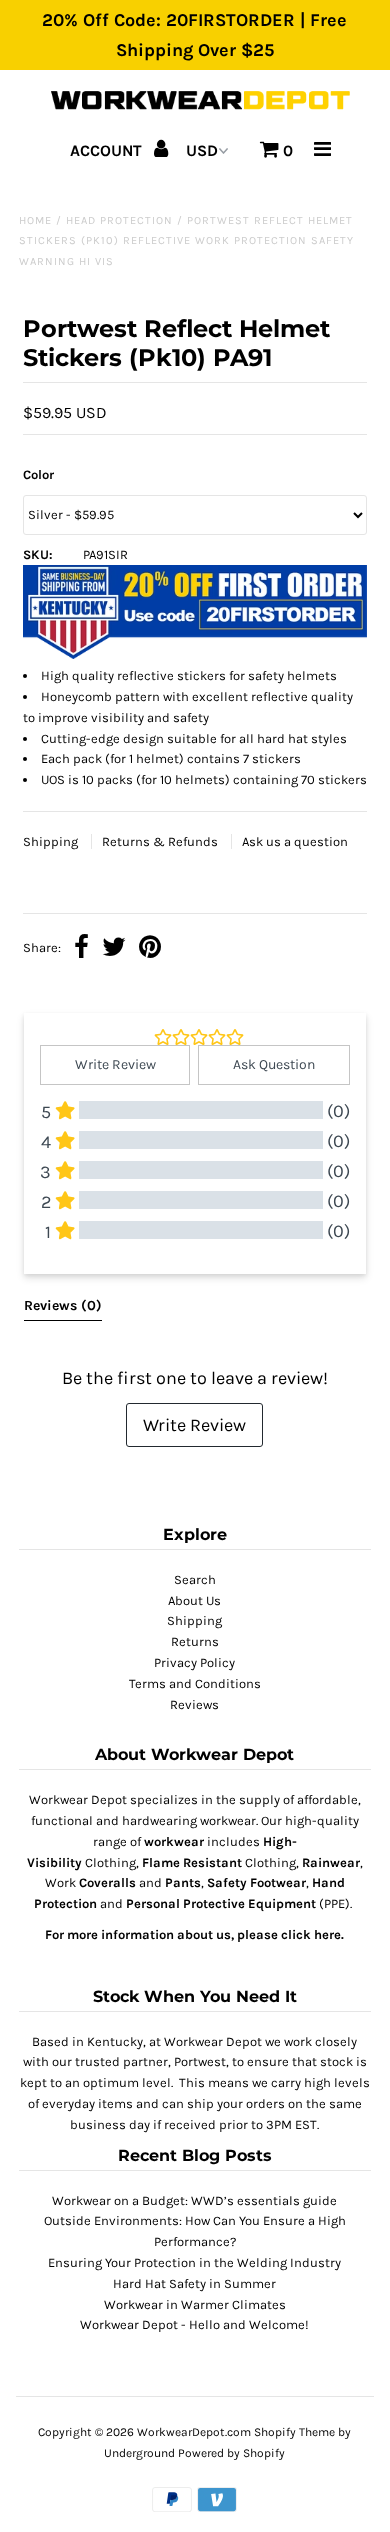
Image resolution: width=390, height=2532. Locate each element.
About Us (194, 1600)
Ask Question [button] (274, 1064)
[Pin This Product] (150, 949)
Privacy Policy (194, 1662)
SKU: (38, 554)
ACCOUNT (108, 150)
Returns (195, 1641)
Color (38, 474)
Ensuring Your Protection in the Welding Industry (194, 2262)
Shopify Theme (294, 2432)
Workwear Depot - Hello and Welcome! (194, 2324)
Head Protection (119, 220)
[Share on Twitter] (114, 949)
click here (311, 1934)
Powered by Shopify (231, 2453)
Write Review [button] (115, 1064)
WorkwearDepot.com (194, 2432)
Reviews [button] (63, 1305)
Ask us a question (295, 841)
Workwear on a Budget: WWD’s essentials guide (194, 2200)
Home (35, 220)
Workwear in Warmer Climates (195, 2304)
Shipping (52, 841)
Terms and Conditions (195, 1683)
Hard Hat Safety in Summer (194, 2283)
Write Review (194, 1425)
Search (195, 1579)
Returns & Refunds (161, 841)
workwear (174, 1841)
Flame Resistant (192, 1862)
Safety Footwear (256, 1882)
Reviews (194, 1704)
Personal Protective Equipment (221, 1903)
